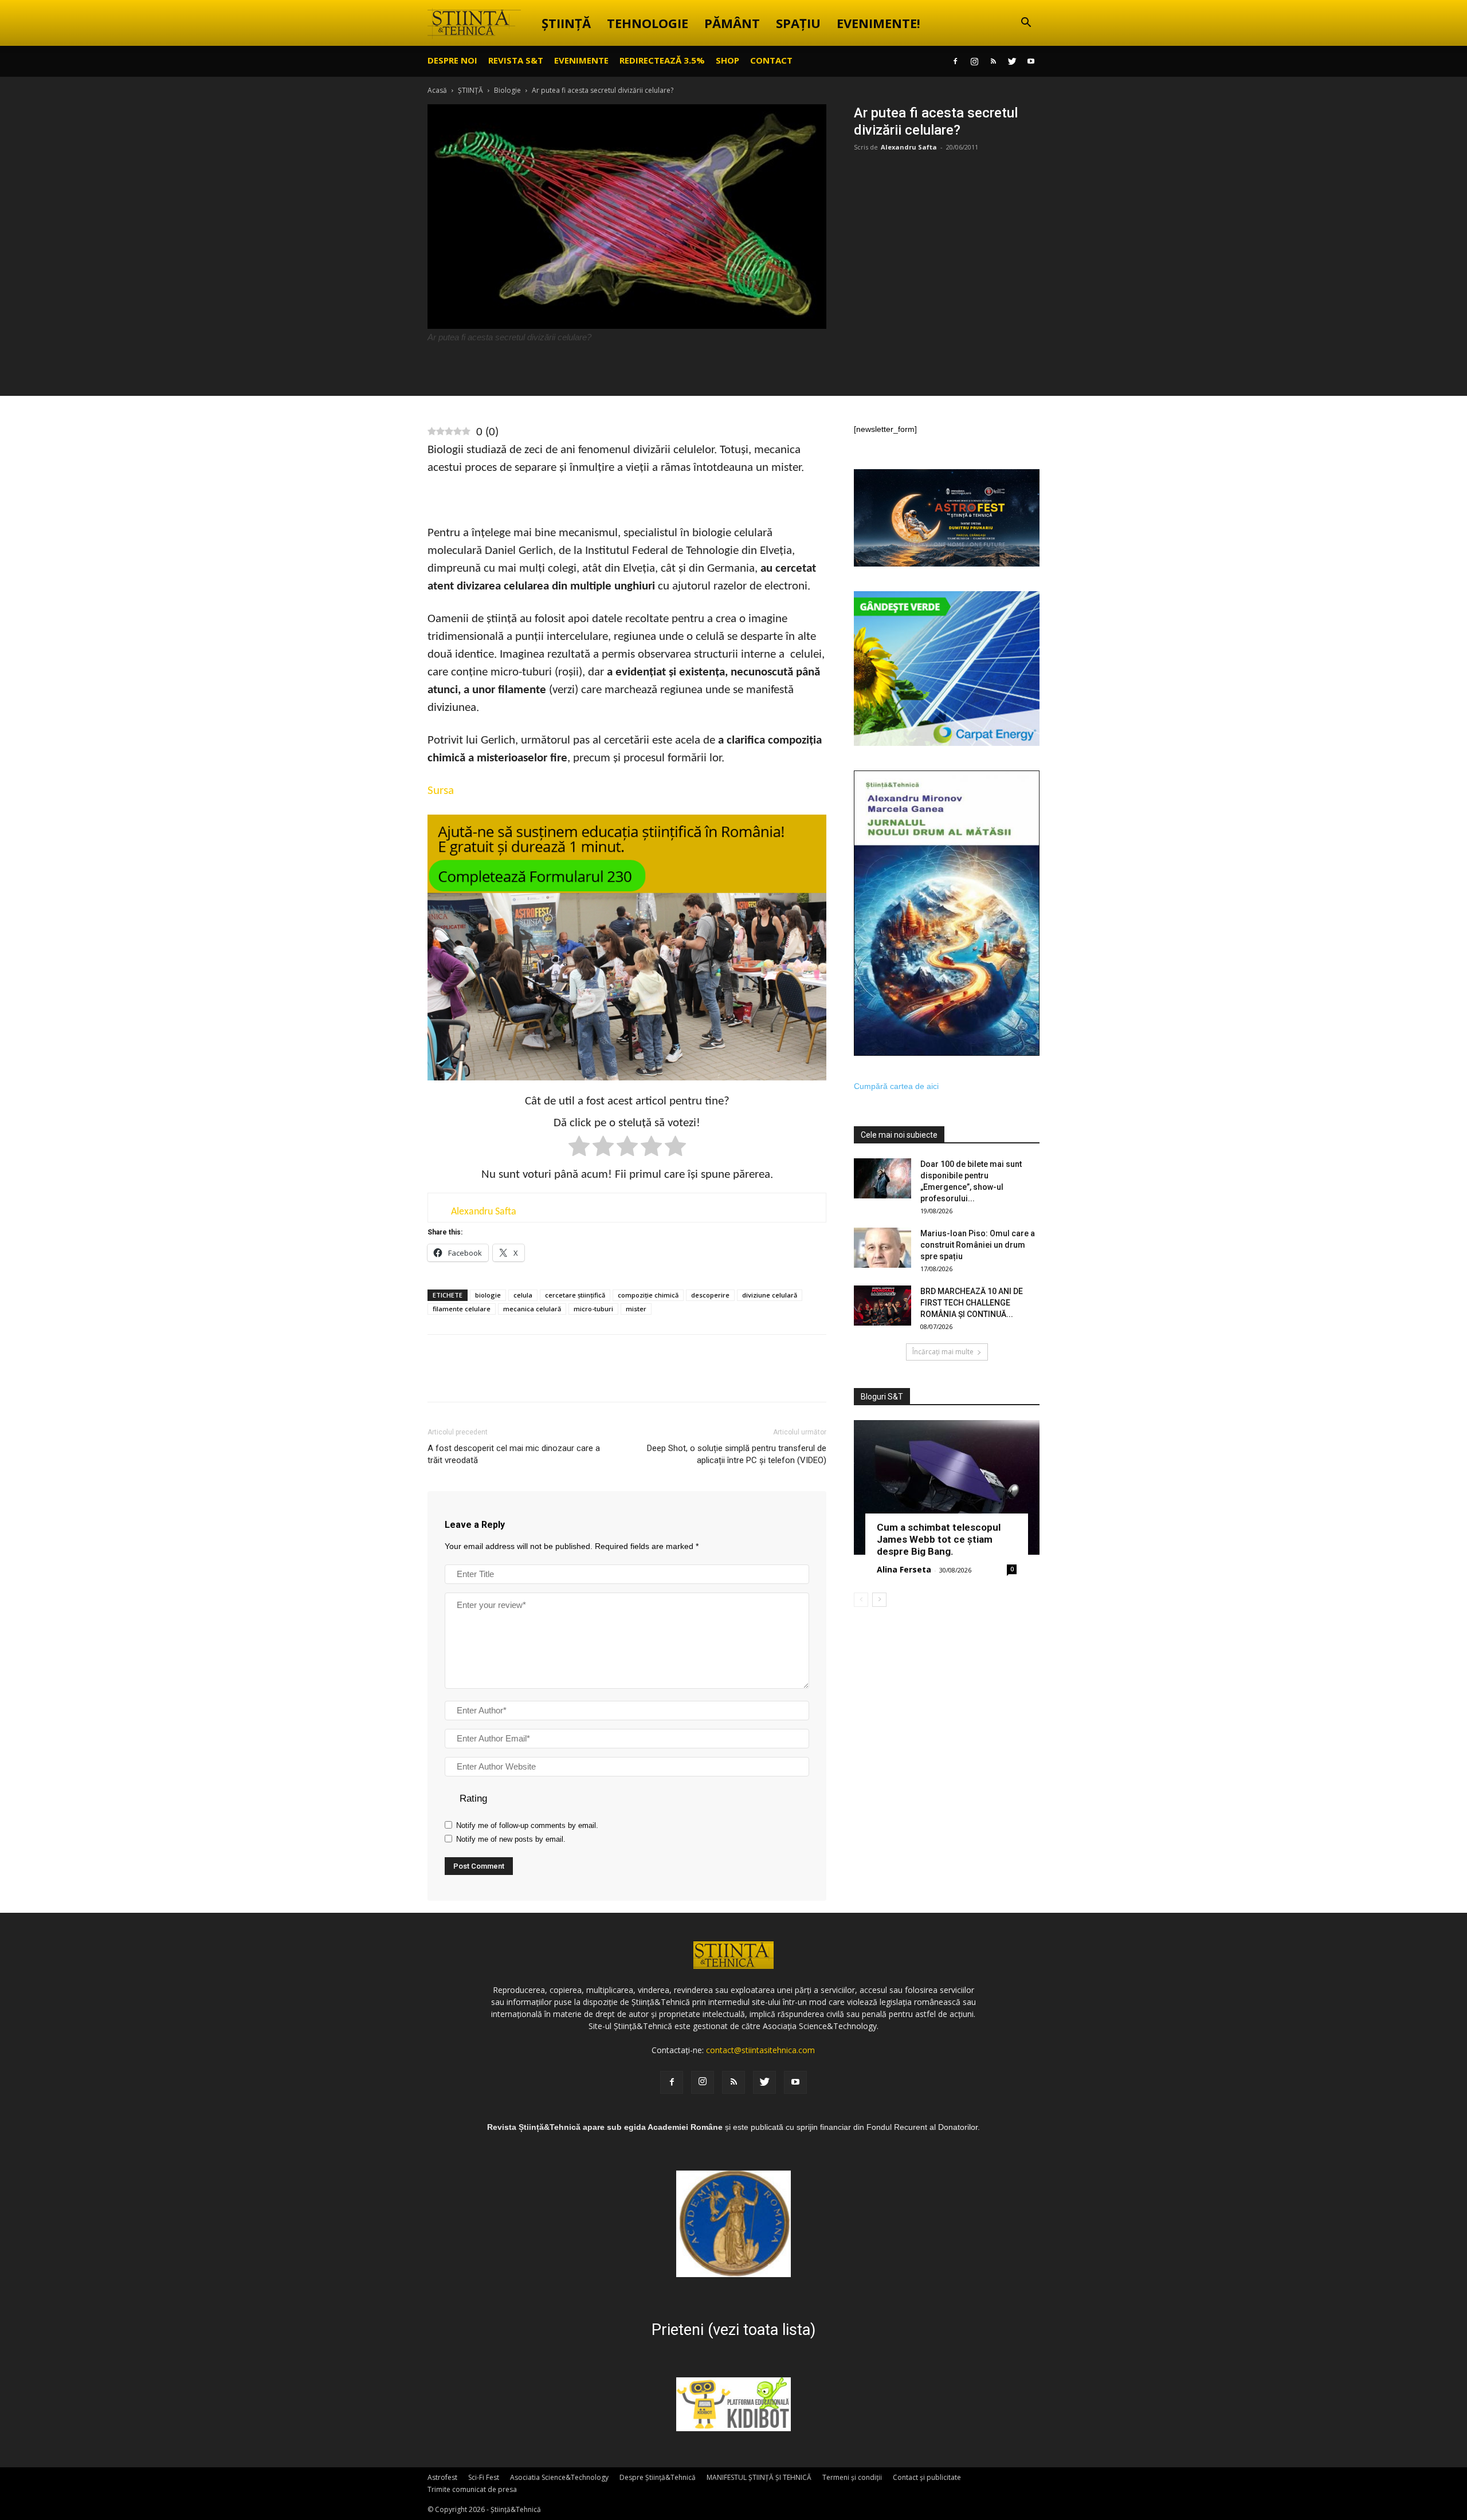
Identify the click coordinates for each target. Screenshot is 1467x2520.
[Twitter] (1012, 61)
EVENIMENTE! (878, 23)
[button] (1026, 24)
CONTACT (771, 60)
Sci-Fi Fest (484, 2477)
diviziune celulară (770, 1295)
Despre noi (452, 60)
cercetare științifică (575, 1295)
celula (523, 1295)
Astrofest (442, 2477)
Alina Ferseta (904, 1569)
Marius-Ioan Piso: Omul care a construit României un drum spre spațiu (978, 1245)
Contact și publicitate (927, 2477)
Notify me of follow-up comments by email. (527, 1825)
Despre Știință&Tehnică (658, 2477)
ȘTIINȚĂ (566, 23)
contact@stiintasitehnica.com (760, 2050)
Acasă (437, 90)
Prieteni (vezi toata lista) (733, 2330)
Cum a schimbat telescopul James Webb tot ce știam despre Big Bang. (939, 1539)
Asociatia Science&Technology (559, 2477)
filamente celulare (462, 1309)
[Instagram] (974, 61)
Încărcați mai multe (943, 1352)
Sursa (441, 791)
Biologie (507, 90)
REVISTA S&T (516, 60)
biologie (488, 1295)
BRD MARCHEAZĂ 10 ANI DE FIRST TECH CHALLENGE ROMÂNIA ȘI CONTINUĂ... (972, 1303)
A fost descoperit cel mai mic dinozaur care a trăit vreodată (514, 1454)
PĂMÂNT (732, 23)
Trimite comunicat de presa (472, 2489)
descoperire (710, 1295)
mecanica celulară (532, 1309)
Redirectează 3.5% (662, 60)
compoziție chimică (648, 1295)
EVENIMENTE (581, 60)
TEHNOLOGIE (648, 23)
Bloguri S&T (882, 1397)
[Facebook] (955, 61)
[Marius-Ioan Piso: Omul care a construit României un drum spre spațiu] (882, 1248)
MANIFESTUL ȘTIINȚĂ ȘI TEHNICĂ (759, 2477)
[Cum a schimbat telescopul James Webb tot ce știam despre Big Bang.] (947, 1487)
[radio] (579, 1148)
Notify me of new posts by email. (511, 1839)
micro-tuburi (593, 1309)
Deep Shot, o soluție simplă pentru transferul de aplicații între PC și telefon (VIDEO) (737, 1454)
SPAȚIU (798, 23)
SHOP (727, 60)
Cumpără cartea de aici (896, 1086)
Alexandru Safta (909, 147)
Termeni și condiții (852, 2477)
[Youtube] (1031, 61)
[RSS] (993, 61)
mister (636, 1309)
